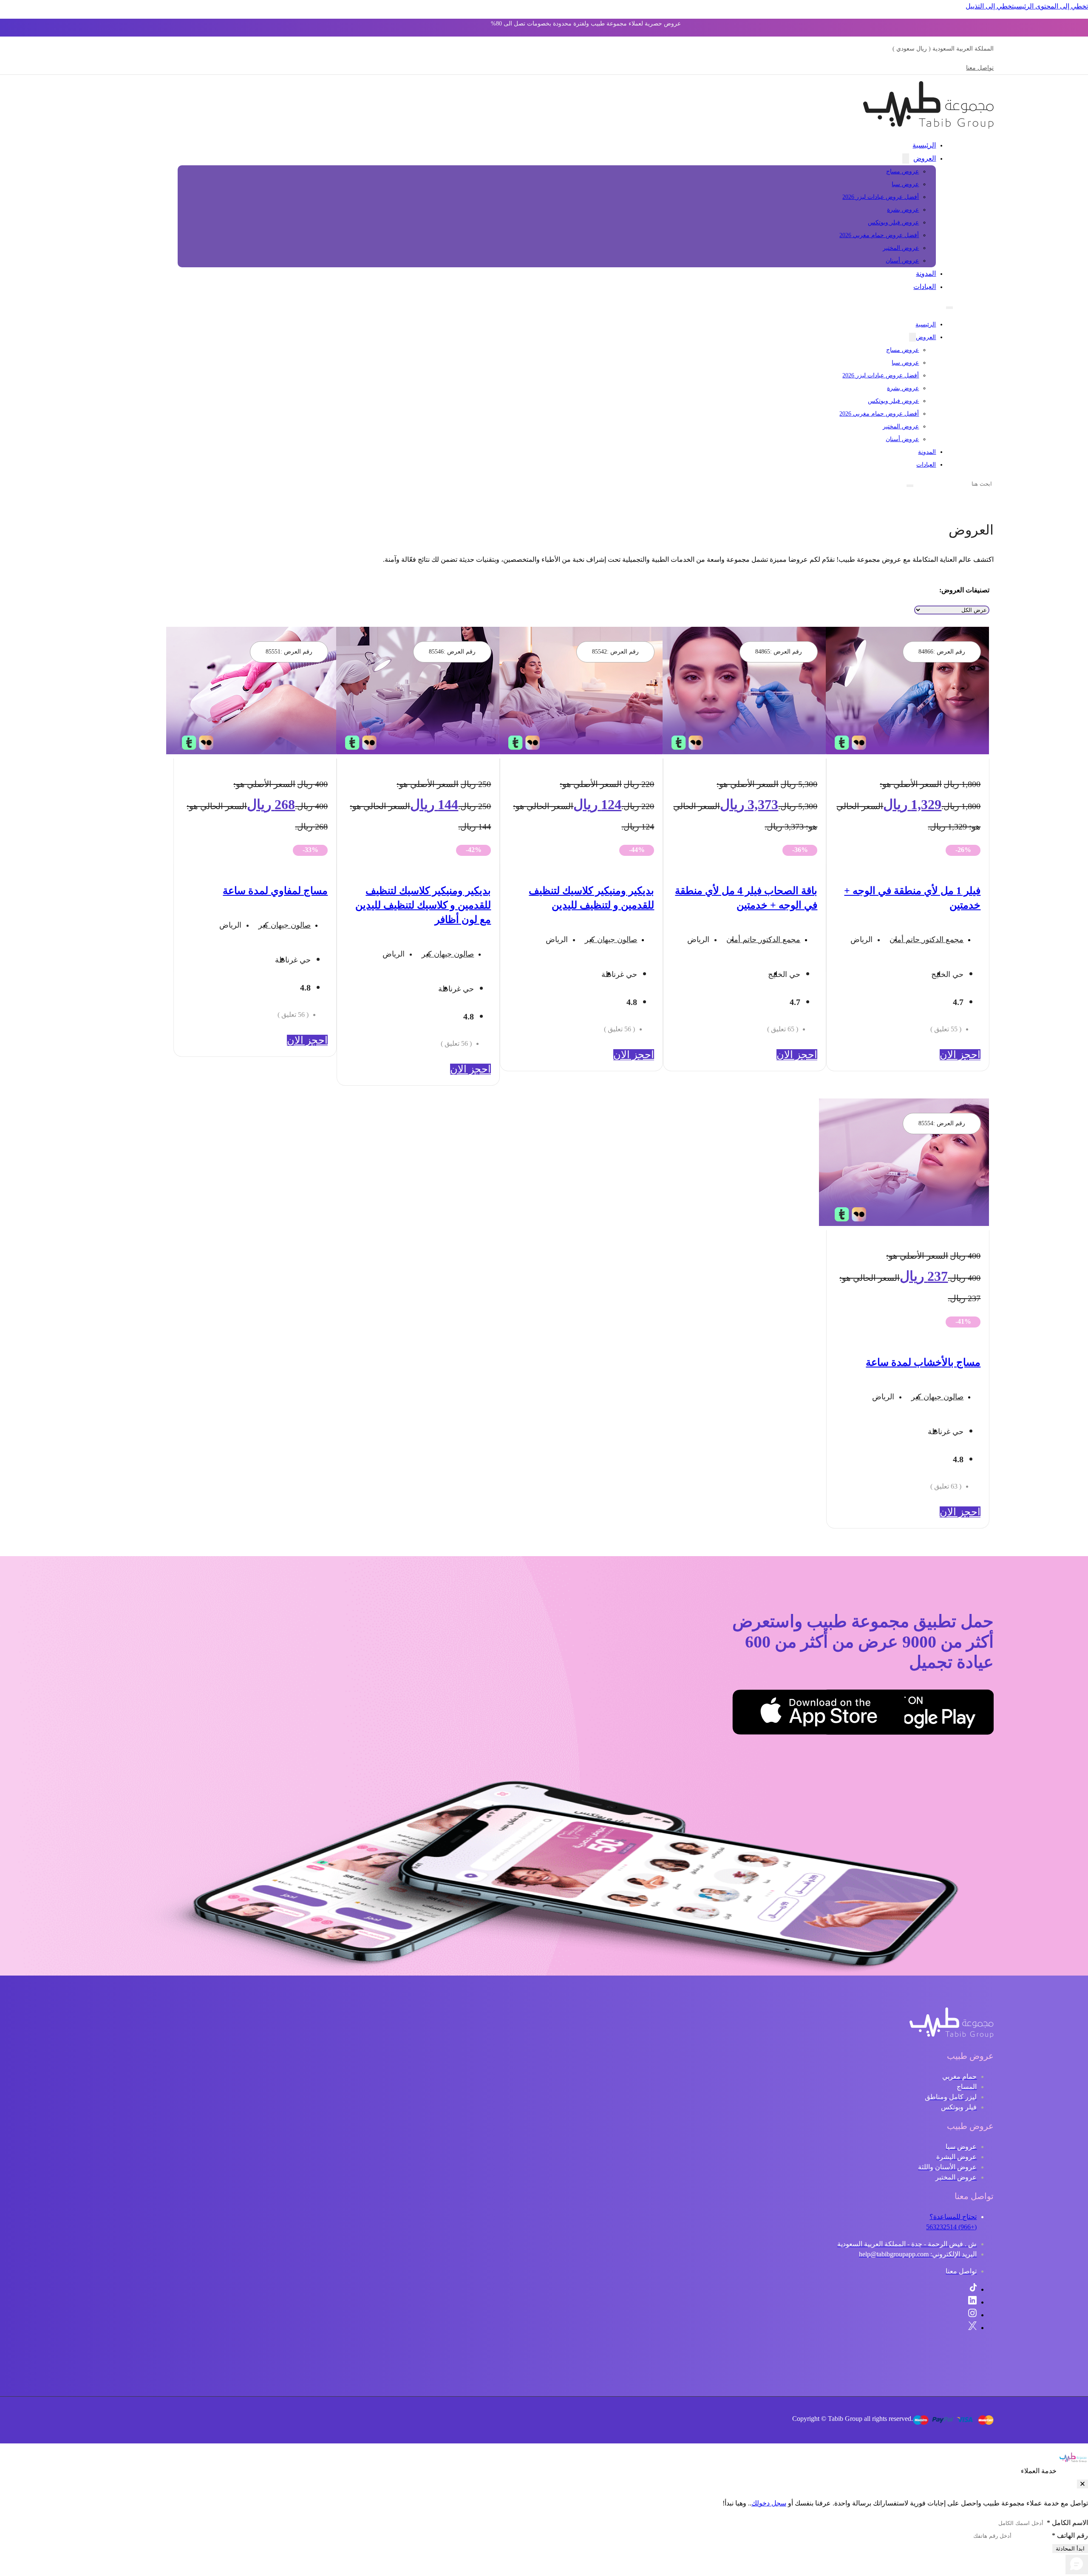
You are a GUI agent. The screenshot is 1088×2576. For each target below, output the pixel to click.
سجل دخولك (769, 2503)
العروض (925, 158)
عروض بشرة (903, 210)
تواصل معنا (980, 68)
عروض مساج (902, 171)
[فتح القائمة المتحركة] (949, 308)
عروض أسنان (902, 261)
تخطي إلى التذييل (990, 6)
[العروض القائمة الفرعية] (906, 159)
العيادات (925, 287)
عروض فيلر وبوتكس (893, 222)
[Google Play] (951, 1714)
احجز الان (960, 1055)
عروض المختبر (901, 248)
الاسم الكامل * (1067, 2523)
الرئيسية (924, 145)
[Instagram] (972, 2315)
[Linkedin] (972, 2302)
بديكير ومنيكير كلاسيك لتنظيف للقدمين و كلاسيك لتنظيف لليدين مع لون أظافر (423, 905)
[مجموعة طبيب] (952, 2036)
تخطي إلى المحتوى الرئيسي (1051, 6)
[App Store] (862, 1714)
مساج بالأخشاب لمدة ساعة (923, 1362)
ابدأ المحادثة (1070, 2549)
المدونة (926, 273)
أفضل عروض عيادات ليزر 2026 (881, 197)
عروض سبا (905, 184)
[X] (972, 2328)
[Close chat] (1082, 2484)
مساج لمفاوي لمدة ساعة (275, 891)
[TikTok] (973, 2289)
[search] (910, 486)
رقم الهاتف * (1070, 2535)
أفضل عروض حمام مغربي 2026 (879, 235)
